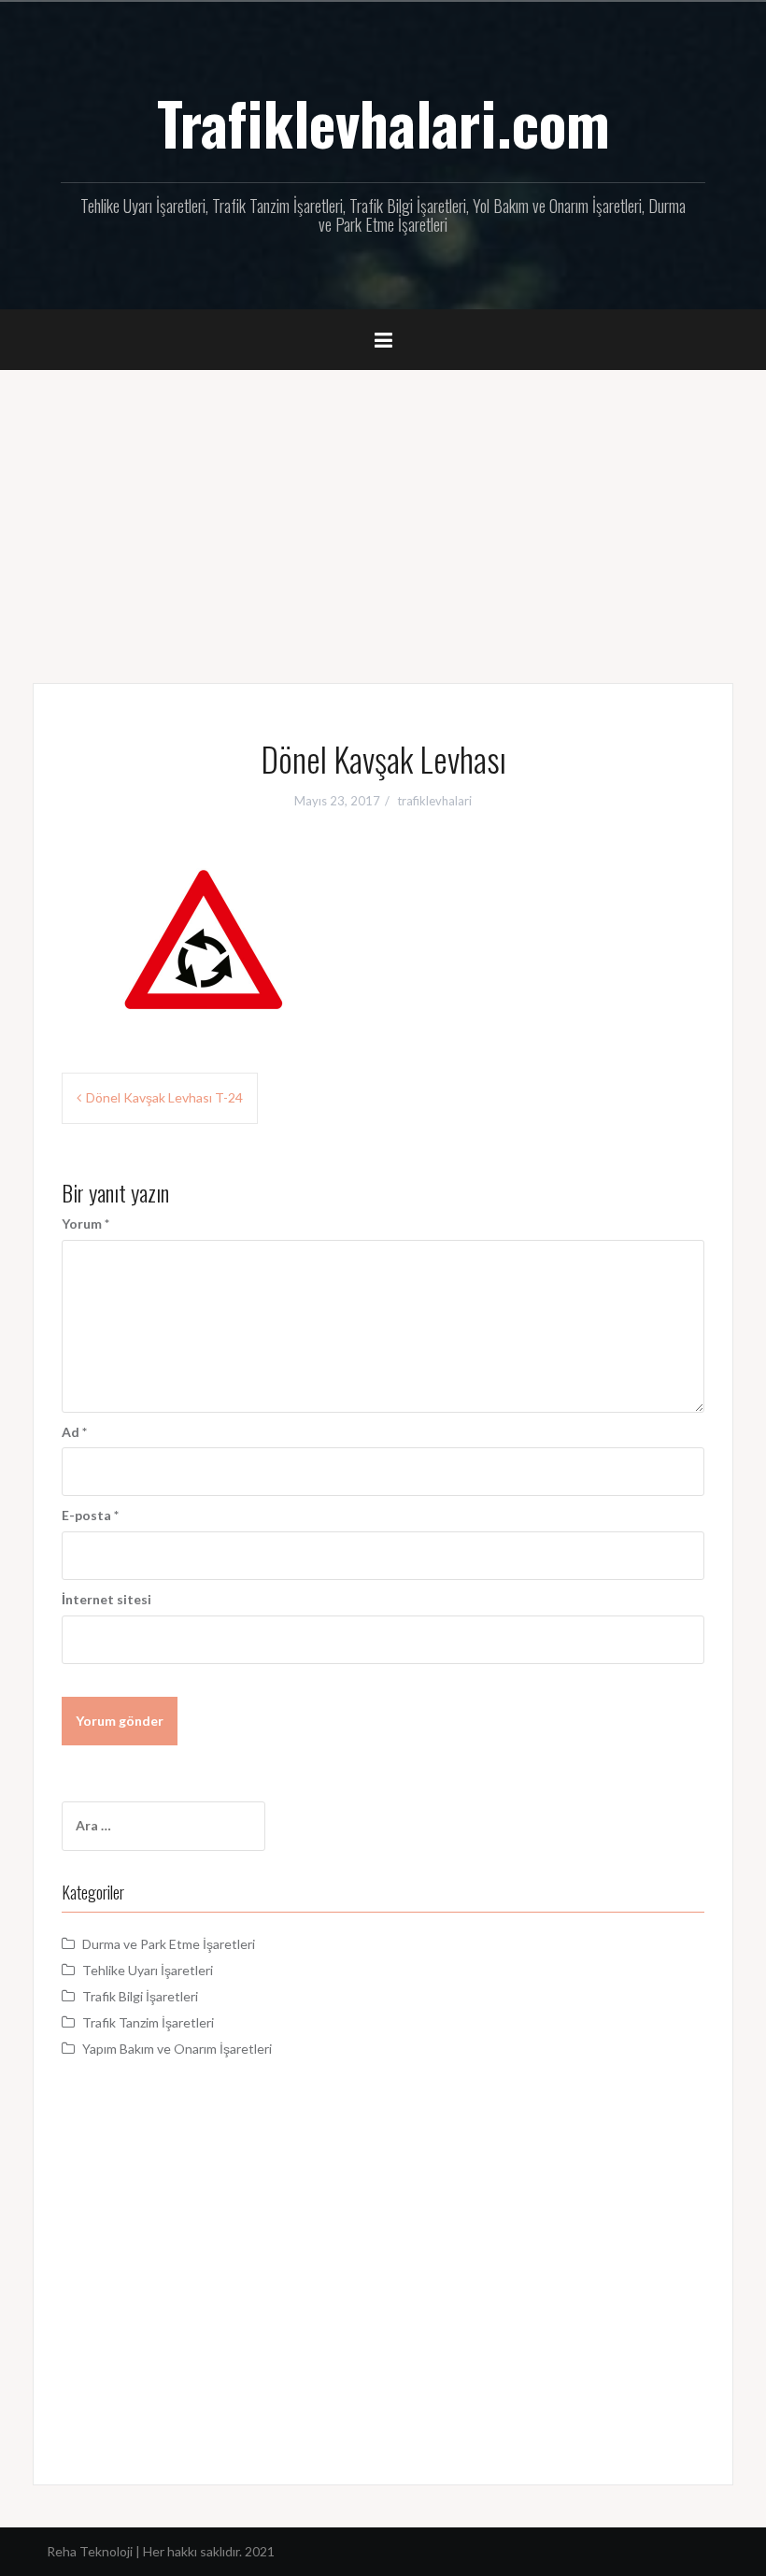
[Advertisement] (383, 510)
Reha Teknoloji (91, 2551)
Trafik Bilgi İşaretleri (140, 1996)
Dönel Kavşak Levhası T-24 (164, 1097)
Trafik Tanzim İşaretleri (148, 2022)
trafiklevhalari (434, 801)
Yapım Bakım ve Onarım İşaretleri (177, 2049)
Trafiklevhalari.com (383, 122)
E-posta (90, 1515)
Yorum (85, 1224)
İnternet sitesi (106, 1599)
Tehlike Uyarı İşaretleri (148, 1970)
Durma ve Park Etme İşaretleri (169, 1944)
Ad (74, 1432)
